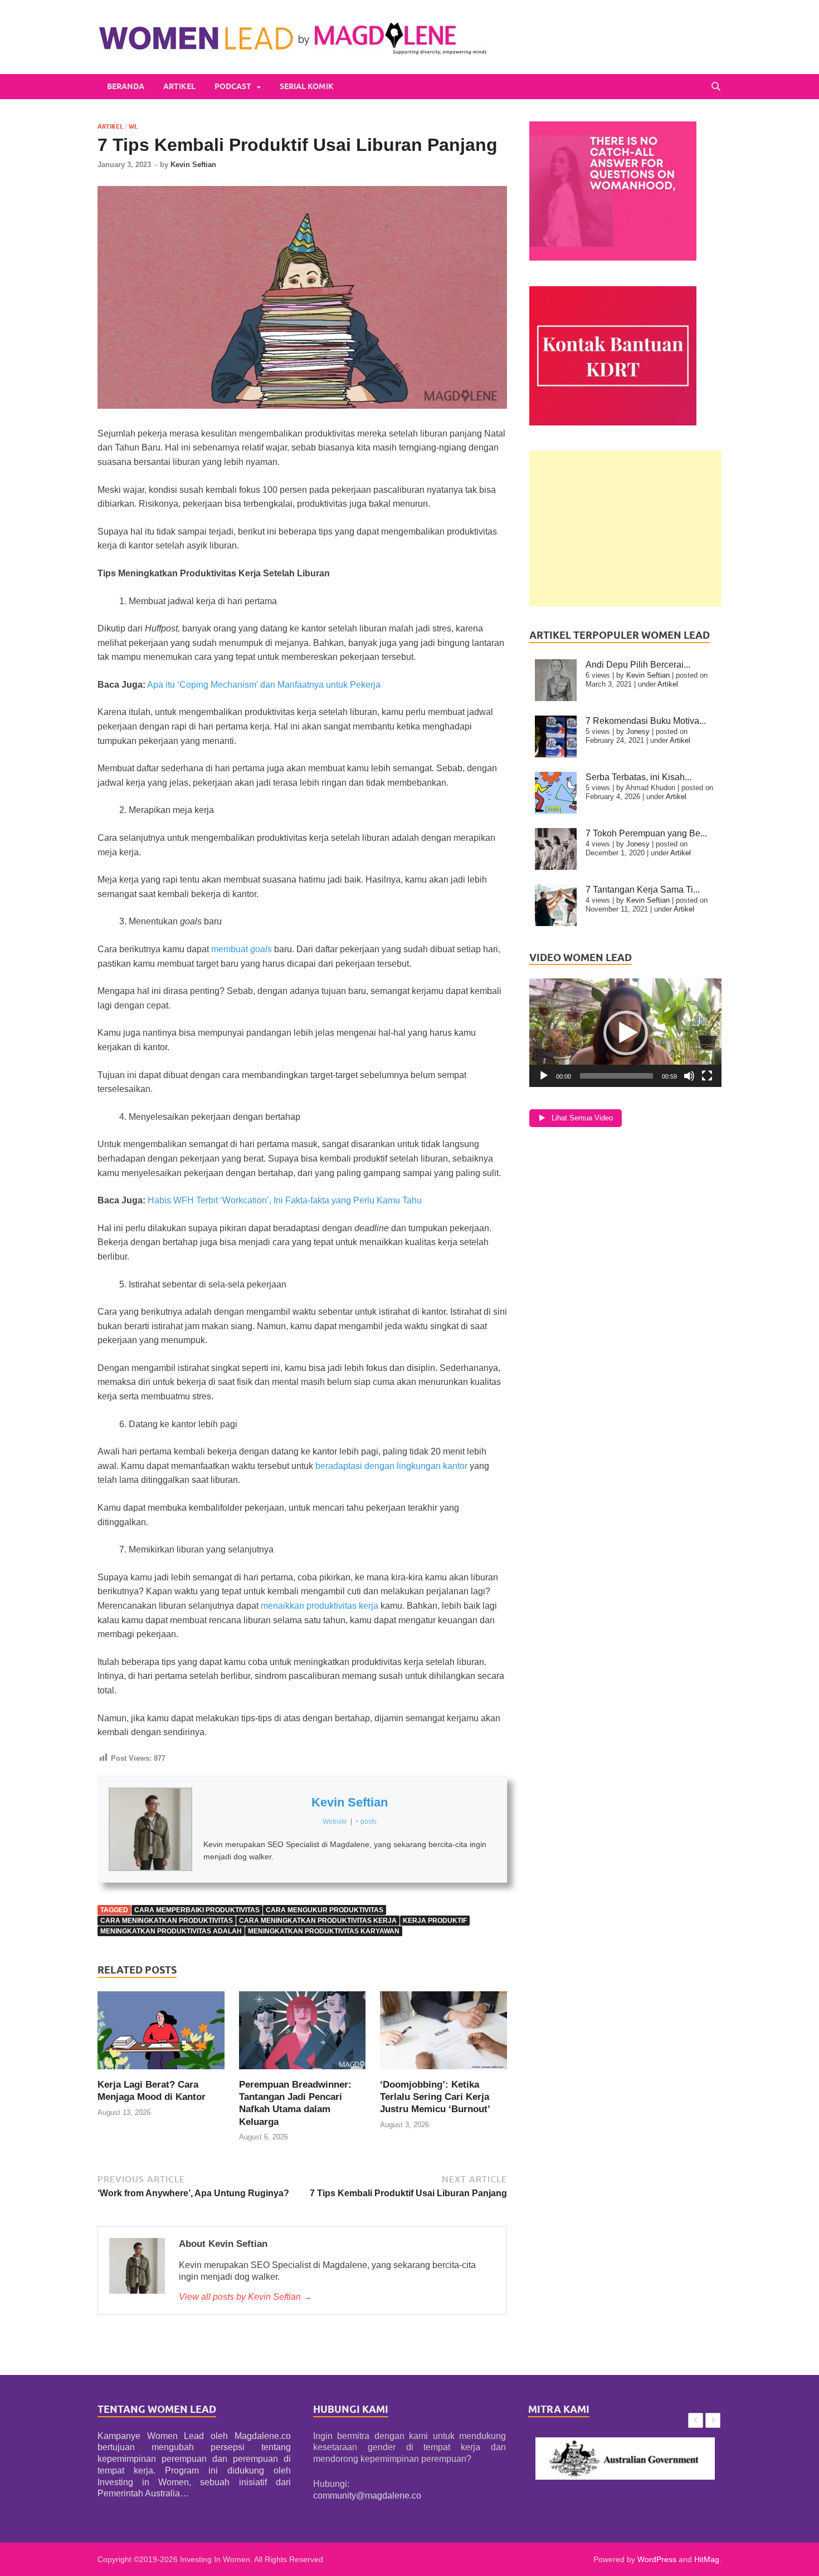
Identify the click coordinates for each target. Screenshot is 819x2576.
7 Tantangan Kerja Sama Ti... (643, 890)
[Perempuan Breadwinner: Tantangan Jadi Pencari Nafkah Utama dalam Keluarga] (303, 2034)
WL (133, 126)
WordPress (657, 2559)
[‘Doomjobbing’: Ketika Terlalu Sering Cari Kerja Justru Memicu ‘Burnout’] (443, 2034)
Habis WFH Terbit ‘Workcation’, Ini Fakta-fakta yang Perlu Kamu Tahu (285, 1200)
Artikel (179, 86)
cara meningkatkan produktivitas (167, 1921)
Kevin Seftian (193, 165)
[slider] (616, 1076)
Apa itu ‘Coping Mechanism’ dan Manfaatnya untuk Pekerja (264, 685)
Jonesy (638, 731)
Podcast (233, 86)
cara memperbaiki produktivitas (197, 1910)
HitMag (707, 2559)
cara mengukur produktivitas (325, 1910)
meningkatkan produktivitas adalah (171, 1931)
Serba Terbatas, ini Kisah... (638, 777)
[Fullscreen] (707, 1076)
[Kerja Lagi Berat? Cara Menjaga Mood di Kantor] (161, 2034)
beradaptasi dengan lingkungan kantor (391, 1466)
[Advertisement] (625, 528)
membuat (231, 949)
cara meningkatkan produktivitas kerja (318, 1921)
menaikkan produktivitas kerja (320, 1606)
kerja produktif (435, 1921)
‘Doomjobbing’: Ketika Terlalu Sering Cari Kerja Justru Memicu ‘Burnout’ (435, 2097)
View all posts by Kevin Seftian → (245, 2297)
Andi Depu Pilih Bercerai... (638, 665)
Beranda (126, 86)
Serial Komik (307, 86)
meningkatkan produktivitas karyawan (324, 1931)
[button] (626, 1033)
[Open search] (716, 87)
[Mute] (689, 1076)
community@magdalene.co (367, 2496)
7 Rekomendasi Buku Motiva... (646, 721)
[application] (625, 1033)
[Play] (544, 1076)
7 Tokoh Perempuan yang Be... (646, 833)
